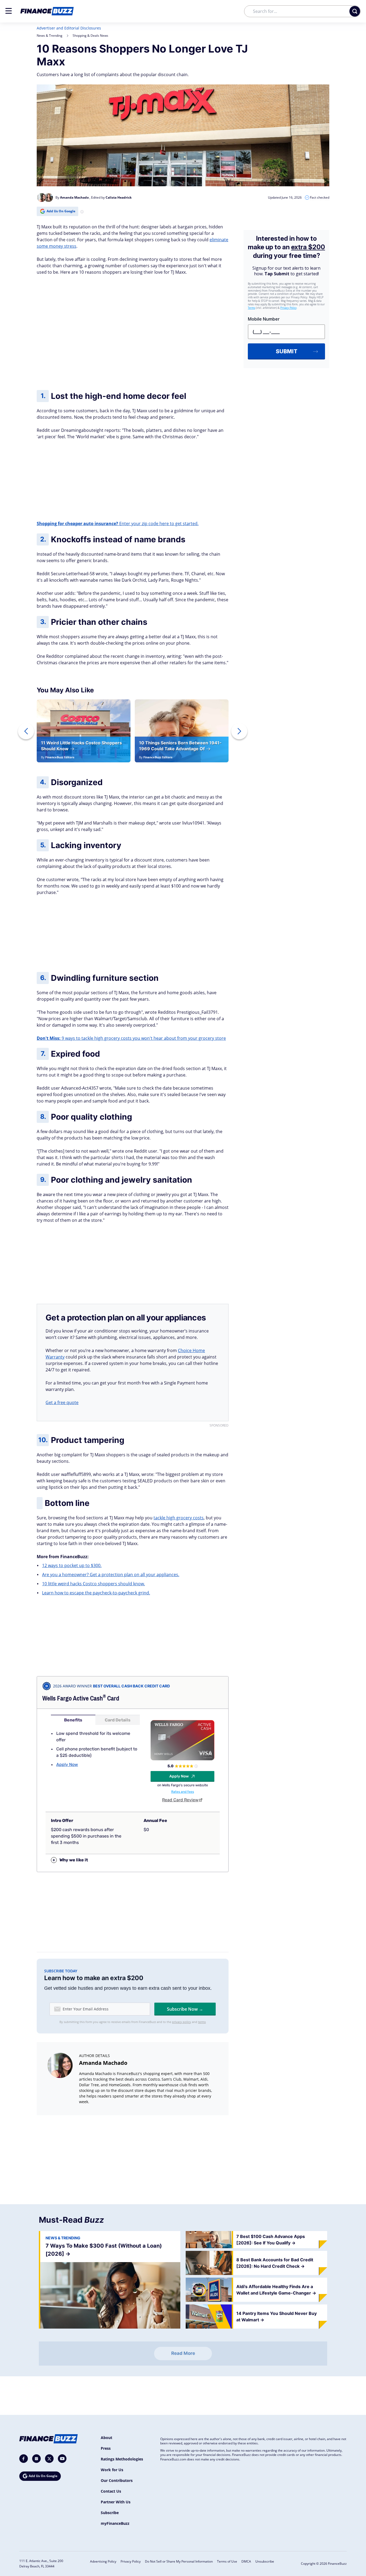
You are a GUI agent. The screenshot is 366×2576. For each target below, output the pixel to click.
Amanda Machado (103, 2063)
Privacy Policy (131, 2561)
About (107, 2438)
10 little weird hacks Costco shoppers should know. (94, 1584)
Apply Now (67, 1764)
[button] (9, 11)
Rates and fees (183, 1792)
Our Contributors (117, 2480)
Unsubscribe (265, 2561)
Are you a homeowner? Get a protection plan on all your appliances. (111, 1575)
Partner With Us (116, 2502)
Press (106, 2448)
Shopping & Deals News (90, 36)
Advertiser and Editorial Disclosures (69, 28)
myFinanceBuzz (115, 2523)
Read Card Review (180, 1800)
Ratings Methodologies (122, 2459)
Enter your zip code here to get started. (118, 524)
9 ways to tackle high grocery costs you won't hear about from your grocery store (131, 1038)
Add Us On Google (61, 211)
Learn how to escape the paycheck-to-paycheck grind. (96, 1593)
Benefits (73, 1720)
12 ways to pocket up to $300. (72, 1565)
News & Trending (50, 36)
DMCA (246, 2561)
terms (202, 2022)
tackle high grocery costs (179, 1518)
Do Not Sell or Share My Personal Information (179, 2561)
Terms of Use (227, 2561)
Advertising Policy (103, 2561)
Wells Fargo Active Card (81, 1698)
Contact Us (111, 2491)
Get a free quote (62, 1402)
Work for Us (112, 2470)
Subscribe (110, 2513)
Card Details (118, 1720)
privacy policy (182, 2022)
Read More (183, 2353)
